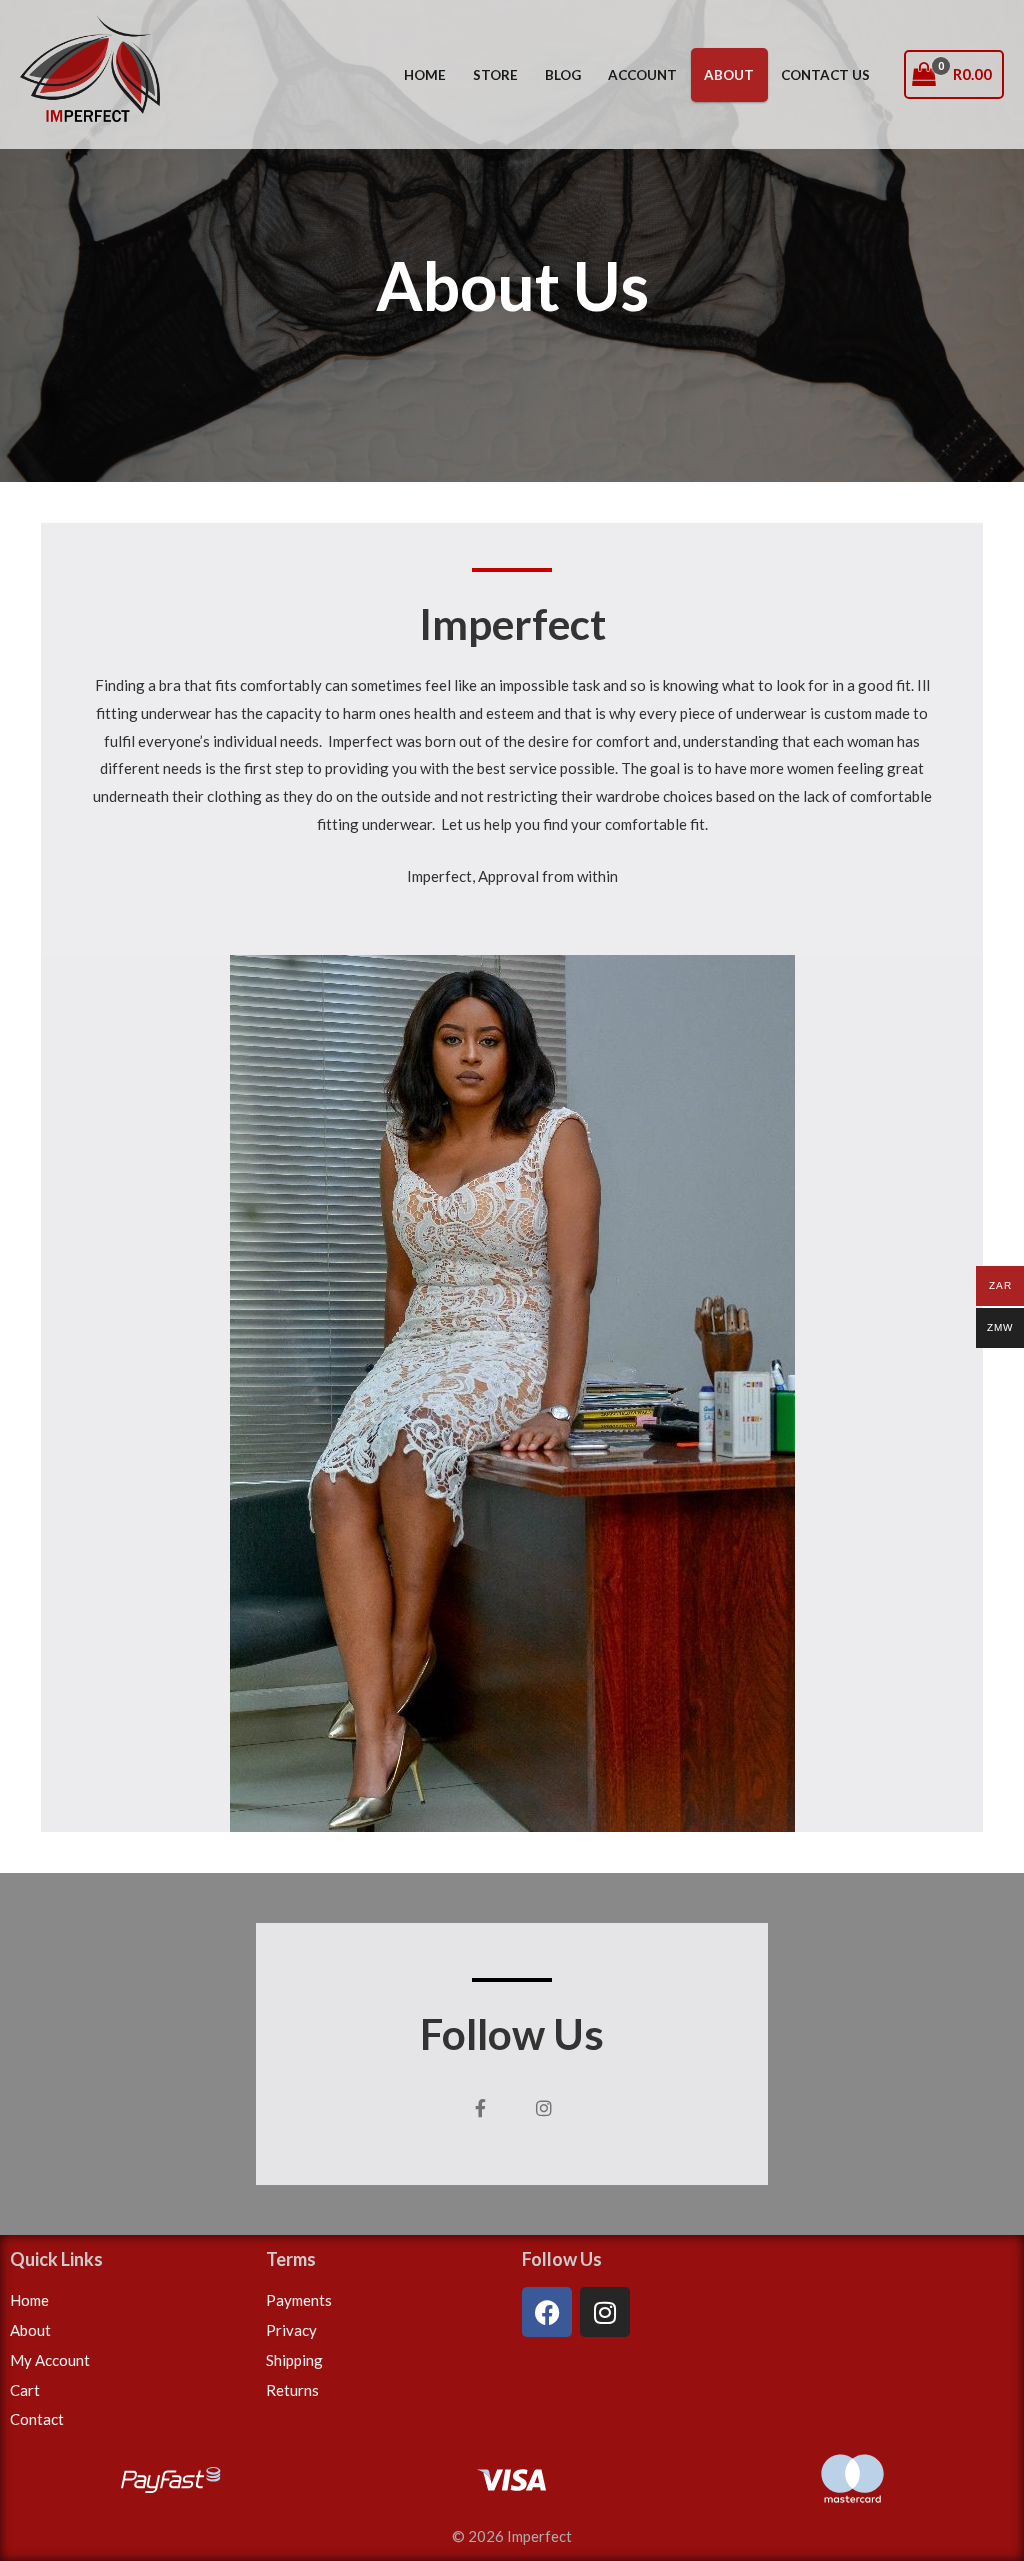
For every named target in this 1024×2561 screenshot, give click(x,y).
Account (642, 75)
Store (495, 75)
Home (425, 75)
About (729, 75)
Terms (291, 2259)
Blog (563, 75)
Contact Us (825, 75)
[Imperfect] (90, 73)
